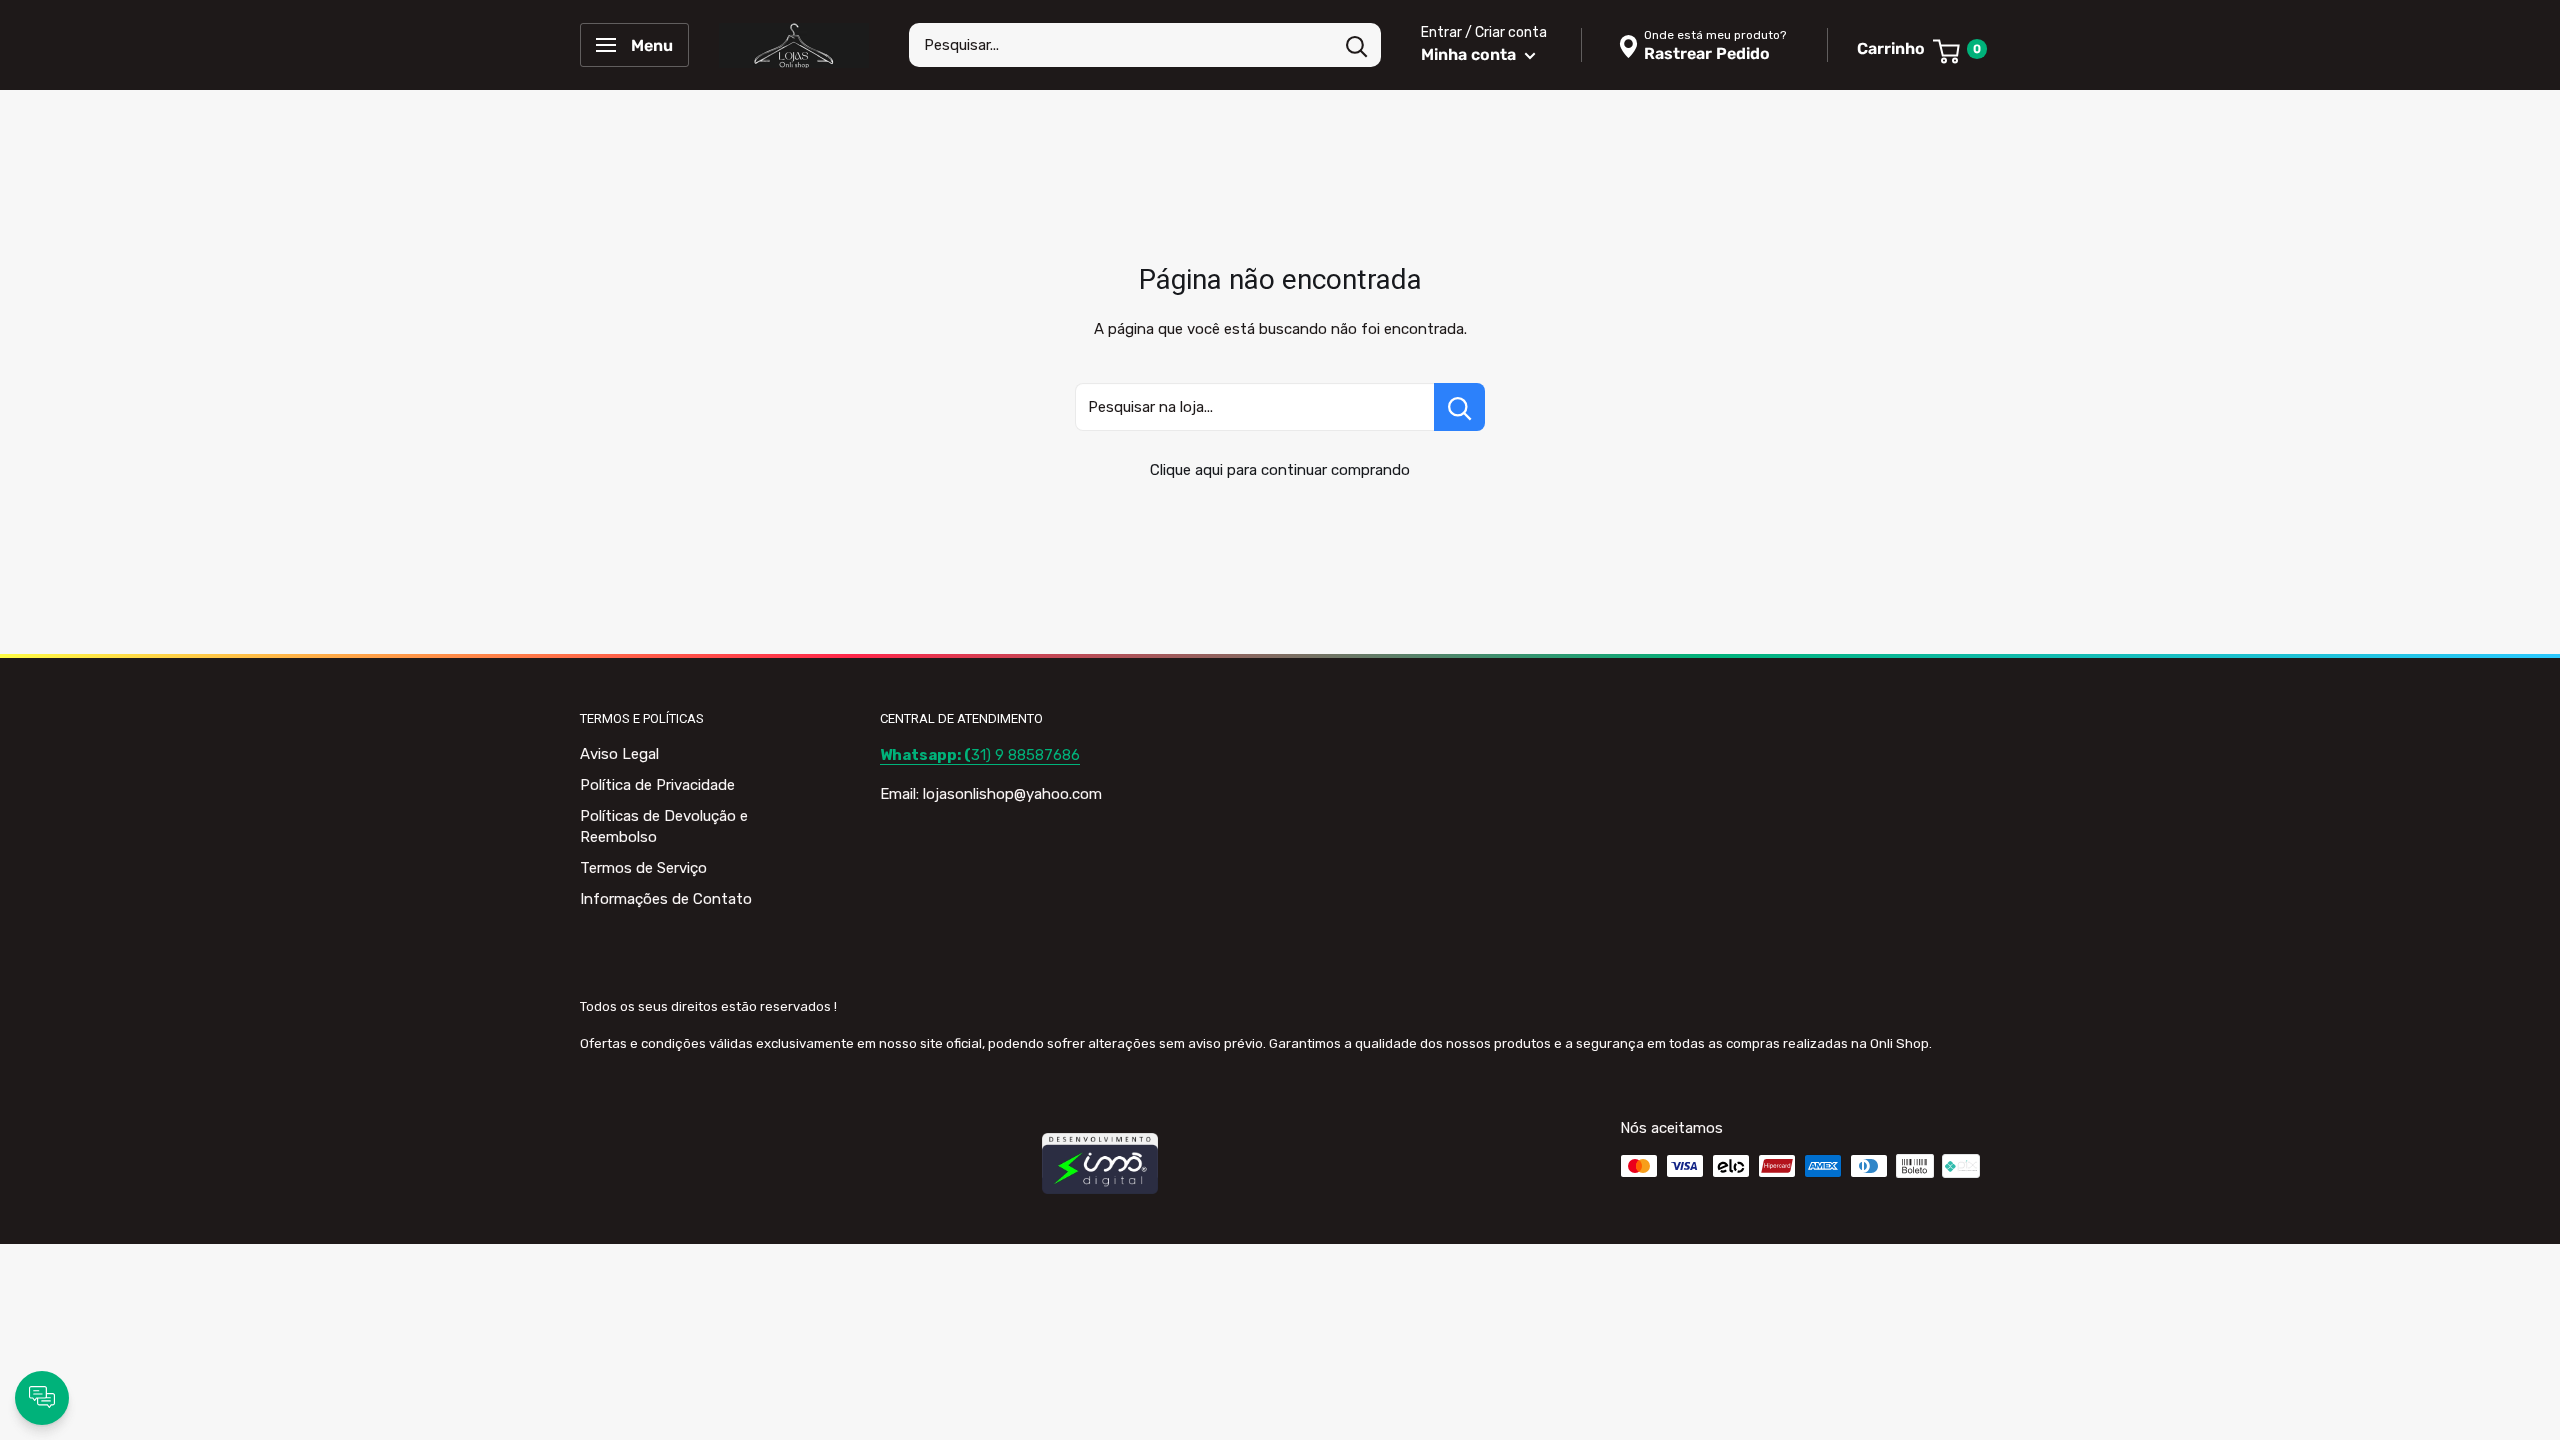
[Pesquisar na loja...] (1459, 407)
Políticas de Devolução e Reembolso (664, 826)
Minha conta (1470, 54)
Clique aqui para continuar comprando (1280, 470)
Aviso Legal (619, 754)
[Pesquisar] (1356, 45)
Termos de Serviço (643, 868)
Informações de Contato (666, 899)
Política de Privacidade (657, 785)
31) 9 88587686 (980, 755)
